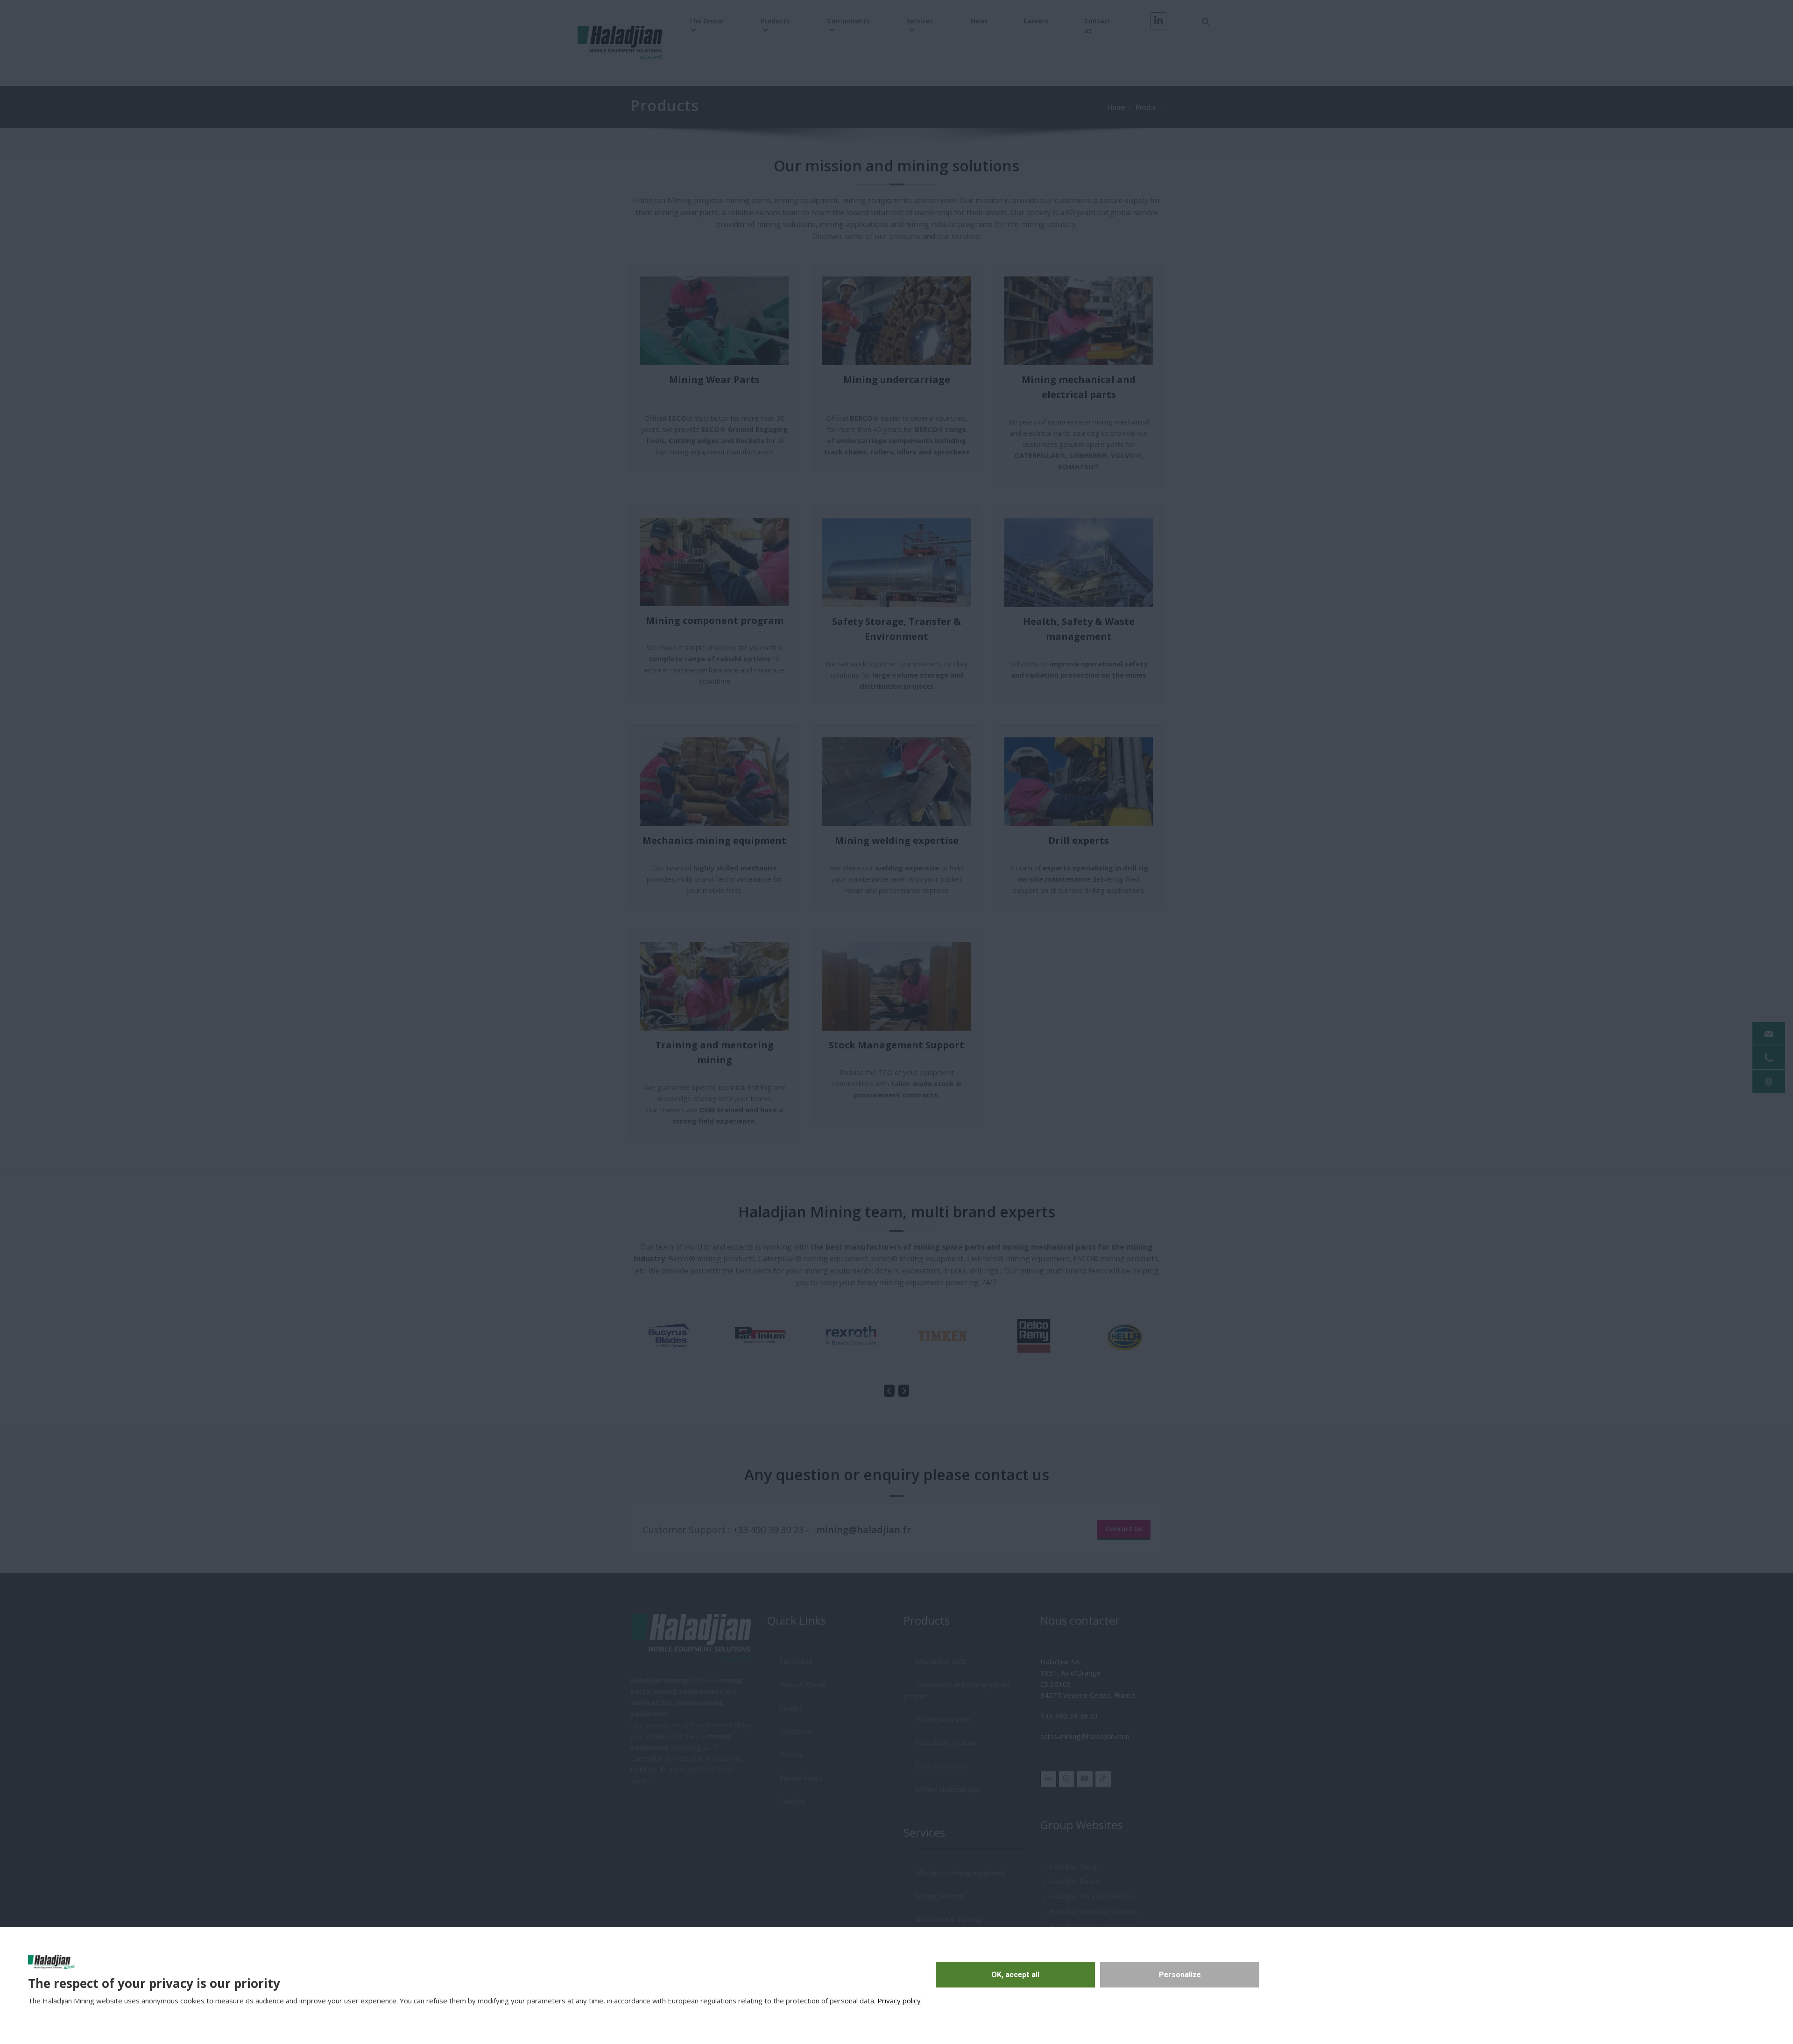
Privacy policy (899, 2001)
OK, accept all (1015, 1975)
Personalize (1180, 1975)
